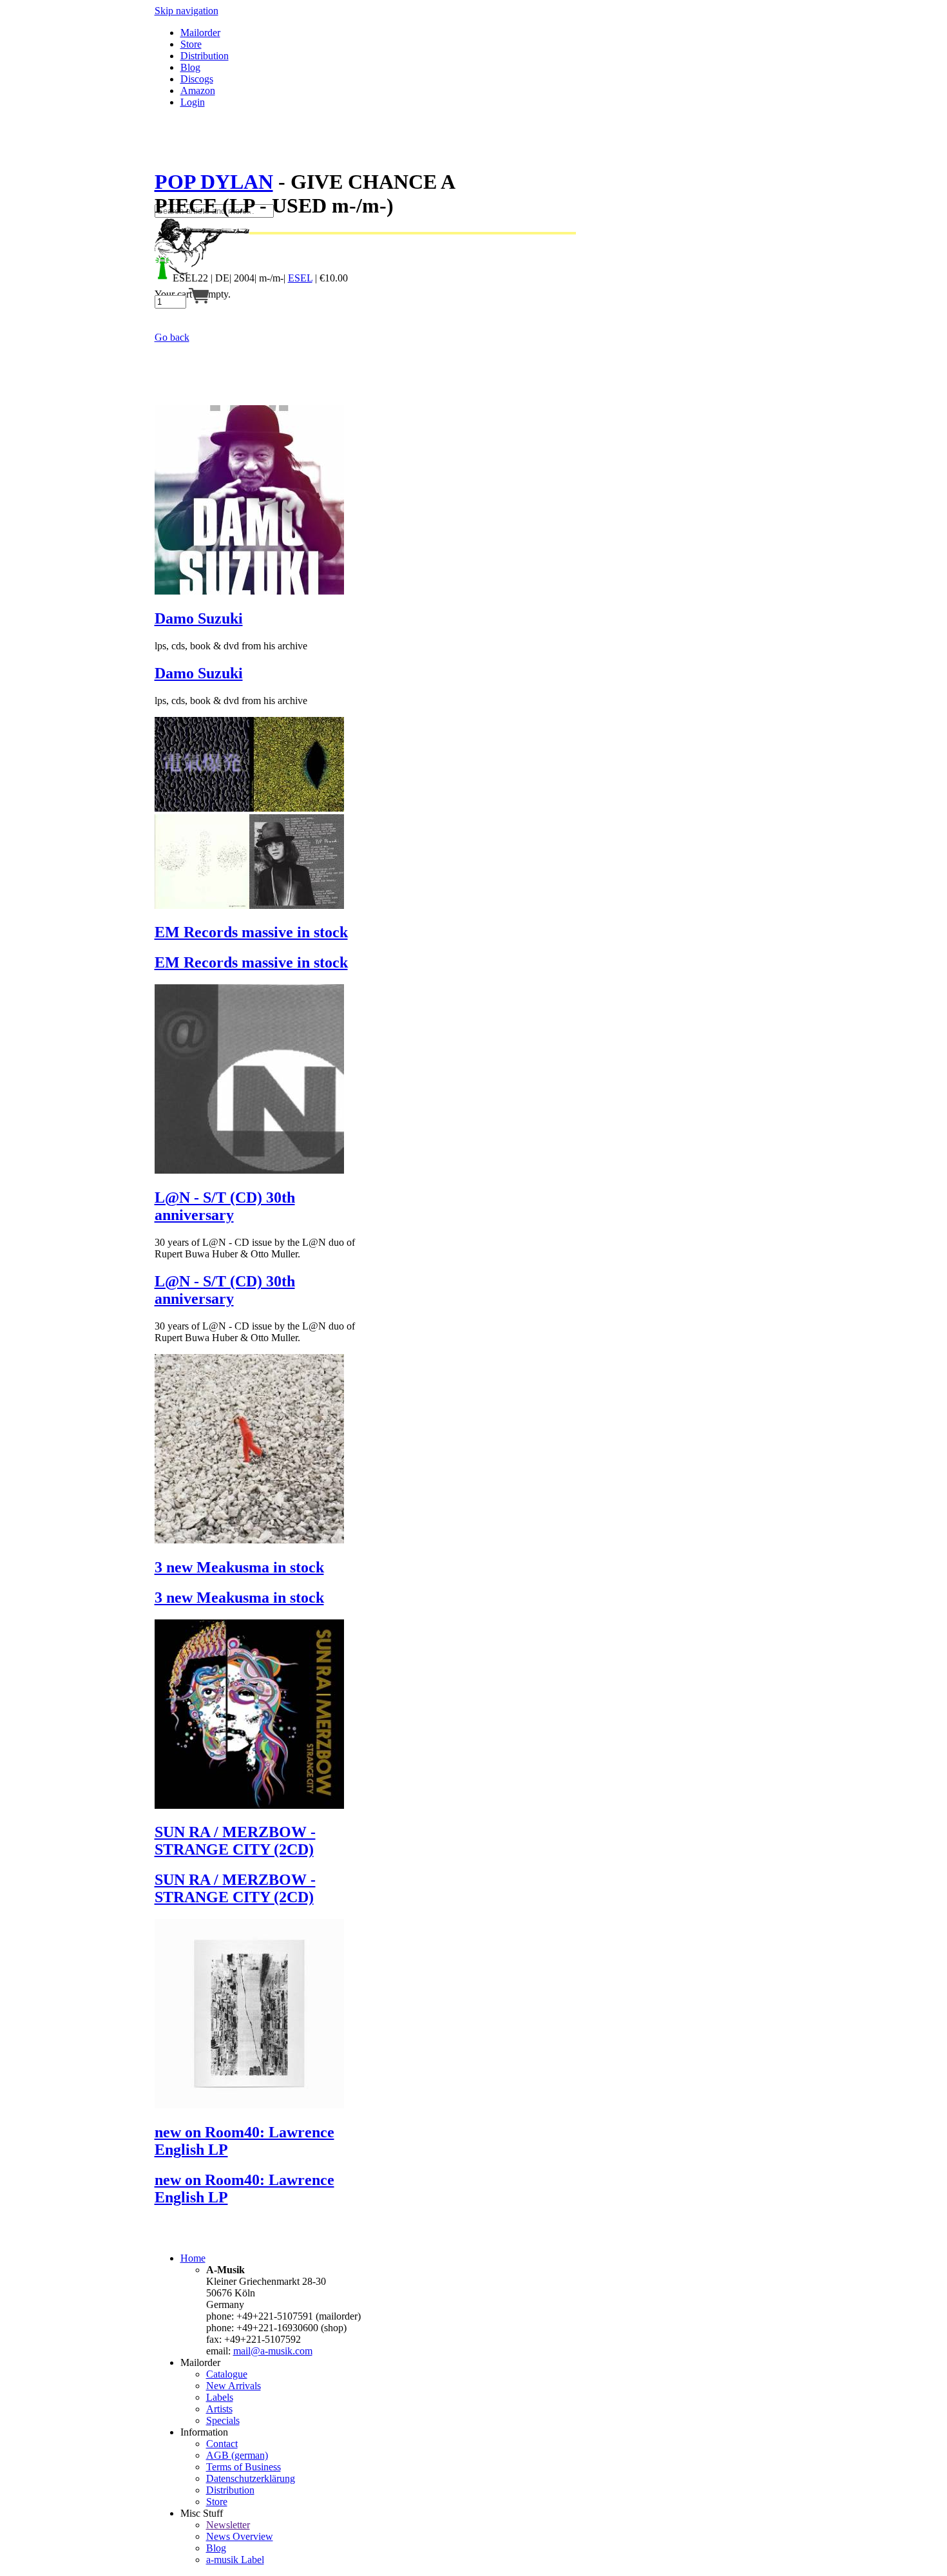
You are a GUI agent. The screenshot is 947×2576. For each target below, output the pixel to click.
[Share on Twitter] (173, 150)
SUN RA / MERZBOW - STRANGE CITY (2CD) (235, 1841)
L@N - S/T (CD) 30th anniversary (225, 1206)
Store (191, 44)
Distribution (205, 56)
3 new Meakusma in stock (239, 1567)
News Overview (240, 2536)
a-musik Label (235, 2560)
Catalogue (227, 2374)
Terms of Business (244, 2467)
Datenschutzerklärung (251, 2478)
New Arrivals (234, 2386)
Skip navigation (187, 11)
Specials (223, 2420)
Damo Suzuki (199, 618)
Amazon (198, 91)
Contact (222, 2444)
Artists (219, 2409)
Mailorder (200, 33)
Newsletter (228, 2525)
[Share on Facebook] (160, 150)
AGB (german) (237, 2455)
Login (193, 102)
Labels (220, 2397)
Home (193, 2258)
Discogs (197, 79)
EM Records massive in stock (251, 932)
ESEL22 (190, 278)
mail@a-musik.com (273, 2351)
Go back (172, 337)
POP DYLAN (214, 182)
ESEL (300, 278)
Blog (190, 67)
